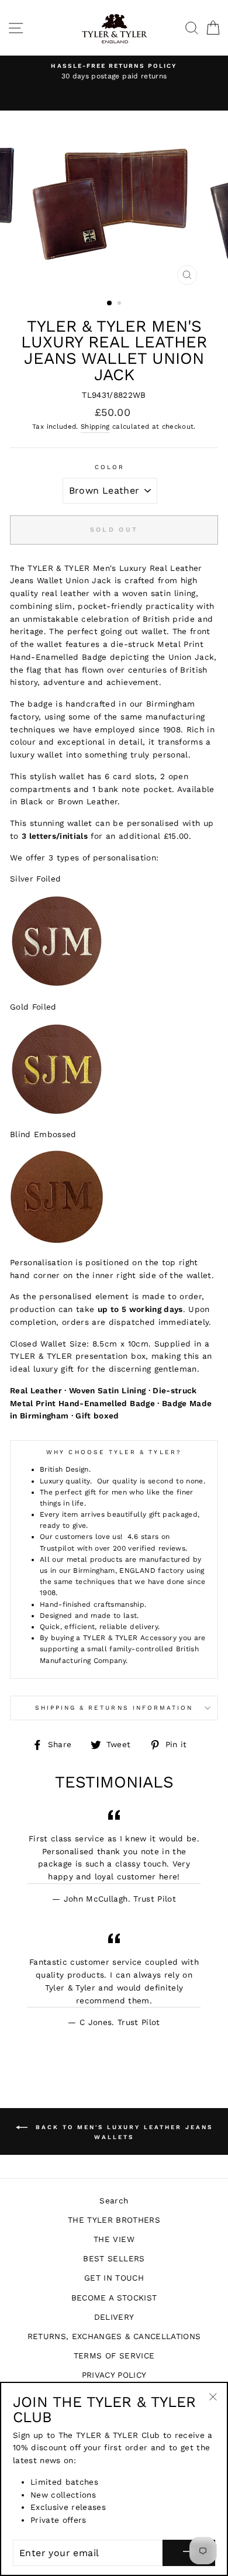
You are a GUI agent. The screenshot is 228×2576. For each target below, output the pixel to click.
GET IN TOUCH (114, 2278)
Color (110, 467)
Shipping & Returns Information (114, 1708)
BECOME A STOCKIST (114, 2298)
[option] (114, 72)
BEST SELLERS (114, 2258)
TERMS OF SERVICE (114, 2355)
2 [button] (120, 304)
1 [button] (110, 304)
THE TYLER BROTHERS (114, 2220)
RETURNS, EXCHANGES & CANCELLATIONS (114, 2336)
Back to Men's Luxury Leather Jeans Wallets (122, 2132)
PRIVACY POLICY (114, 2375)
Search (114, 2200)
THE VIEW (114, 2239)
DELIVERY (114, 2317)
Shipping (95, 426)
